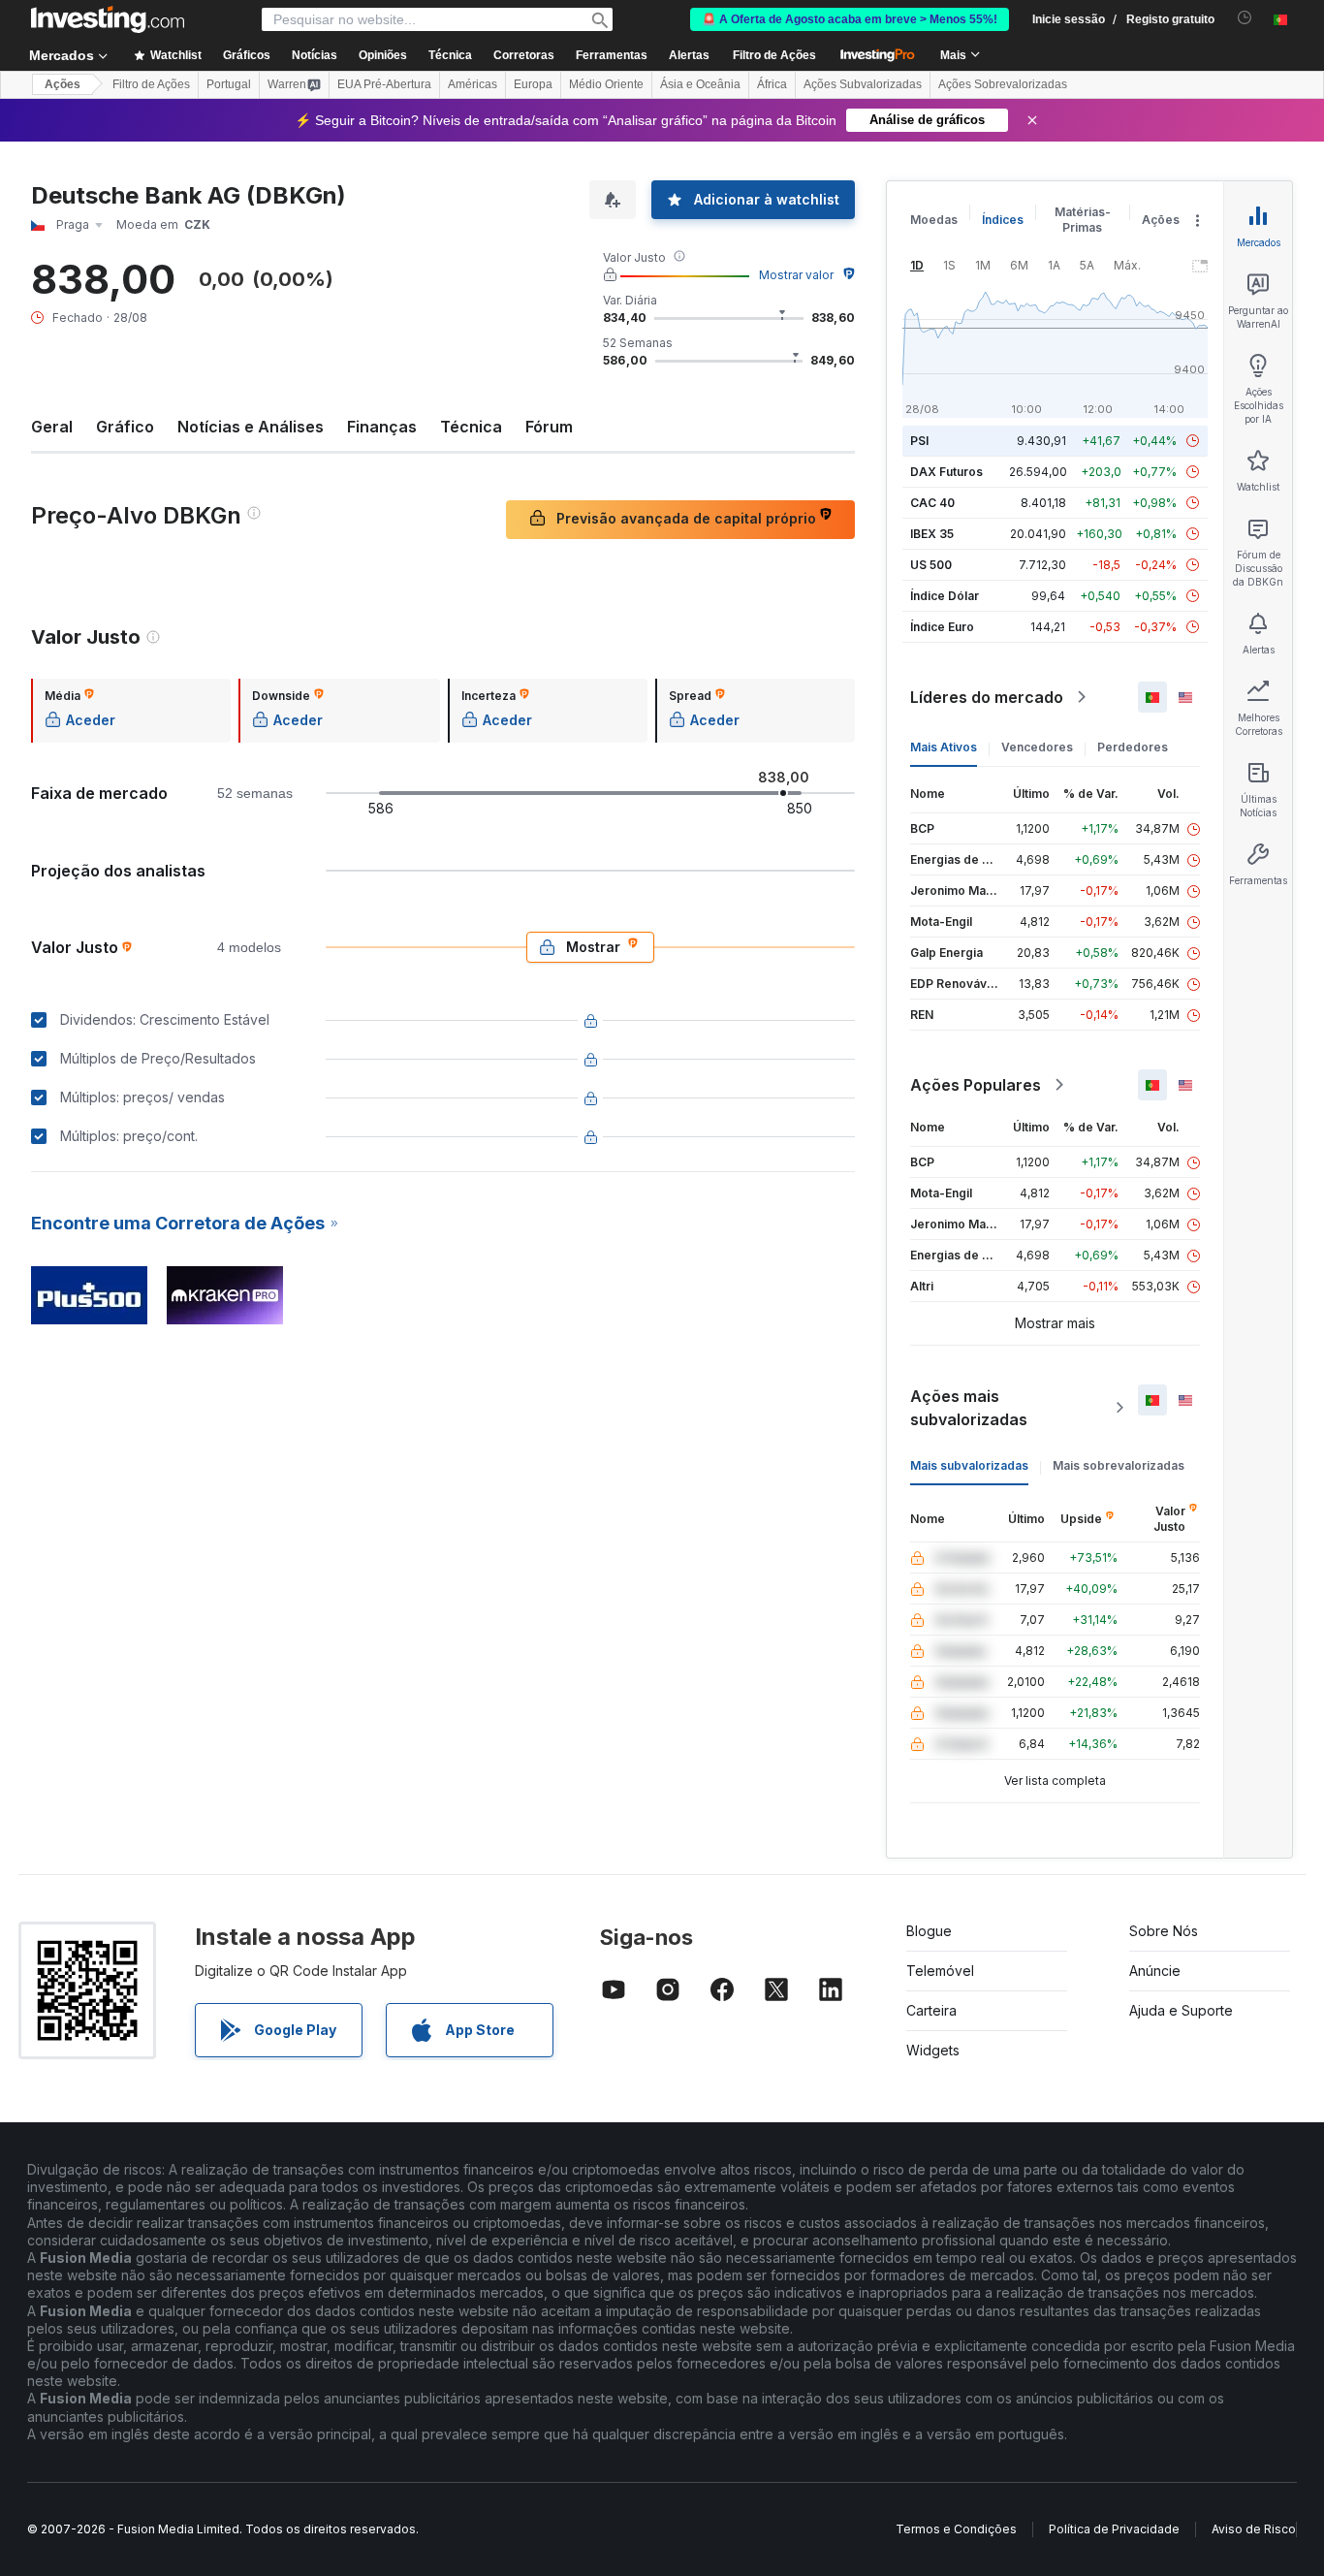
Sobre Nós (1164, 1931)
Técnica (471, 427)
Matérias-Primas (1083, 220)
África (772, 84)
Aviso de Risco (1254, 2529)
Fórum (549, 427)
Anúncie (1155, 1971)
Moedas (934, 220)
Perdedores (1133, 747)
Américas (473, 84)
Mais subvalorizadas (969, 1465)
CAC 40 (932, 503)
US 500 (931, 565)
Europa (533, 84)
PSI (919, 441)
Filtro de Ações (774, 55)
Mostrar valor (796, 275)
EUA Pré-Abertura (384, 84)
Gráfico (125, 427)
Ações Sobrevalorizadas (1003, 84)
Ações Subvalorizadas (863, 84)
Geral (52, 427)
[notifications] (1245, 18)
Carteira (931, 2010)
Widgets (933, 2050)
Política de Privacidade (1114, 2529)
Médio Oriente (606, 84)
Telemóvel (940, 1971)
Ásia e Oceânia (700, 84)
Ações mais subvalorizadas (969, 1408)
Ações (63, 84)
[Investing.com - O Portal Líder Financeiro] (108, 19)
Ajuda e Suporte (1181, 2010)
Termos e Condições (956, 2529)
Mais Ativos (944, 747)
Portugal (229, 84)
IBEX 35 (932, 534)
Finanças (382, 427)
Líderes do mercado (987, 697)
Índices (1003, 220)
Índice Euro (942, 627)
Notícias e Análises (251, 427)
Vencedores (1037, 747)
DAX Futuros (946, 472)
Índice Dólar (945, 596)
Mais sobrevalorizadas (1119, 1465)
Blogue (929, 1931)
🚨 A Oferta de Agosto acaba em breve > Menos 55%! (850, 19)
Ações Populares (976, 1085)
